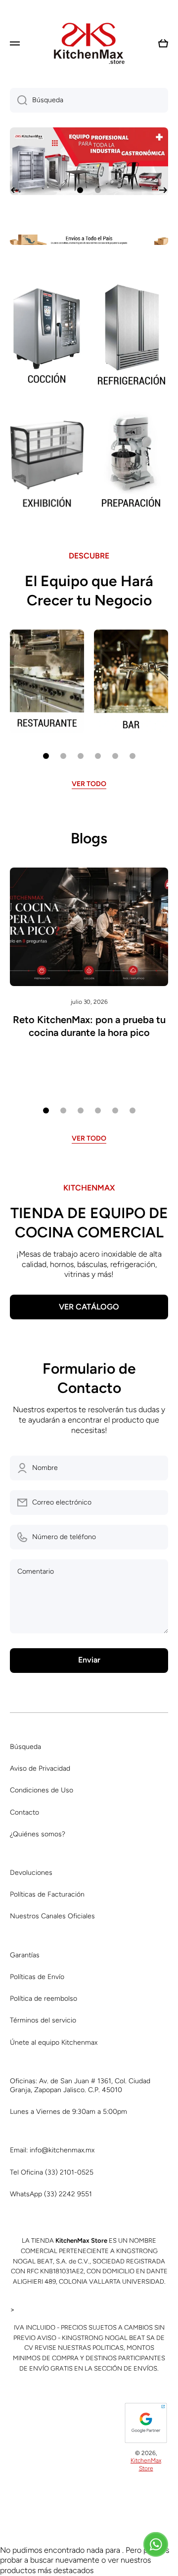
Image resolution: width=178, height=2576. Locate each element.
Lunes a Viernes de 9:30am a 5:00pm (68, 2112)
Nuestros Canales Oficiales (52, 1916)
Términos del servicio (43, 2020)
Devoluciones (31, 1873)
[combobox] (89, 100)
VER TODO (89, 784)
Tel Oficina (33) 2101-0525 (52, 2172)
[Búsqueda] (19, 100)
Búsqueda (25, 1747)
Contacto (24, 1812)
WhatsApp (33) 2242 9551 (51, 2194)
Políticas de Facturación (47, 1894)
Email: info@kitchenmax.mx (52, 2150)
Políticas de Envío (37, 1977)
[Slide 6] (133, 756)
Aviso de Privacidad (40, 1768)
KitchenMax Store (146, 2464)
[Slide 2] (63, 756)
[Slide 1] (46, 756)
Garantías (25, 1955)
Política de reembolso (44, 1999)
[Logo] (89, 43)
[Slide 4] (98, 756)
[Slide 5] (115, 756)
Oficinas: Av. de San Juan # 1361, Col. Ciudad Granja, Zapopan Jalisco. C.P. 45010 (80, 2085)
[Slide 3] (81, 756)
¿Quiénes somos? (38, 1834)
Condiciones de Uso (42, 1790)
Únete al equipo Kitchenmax (54, 2042)
